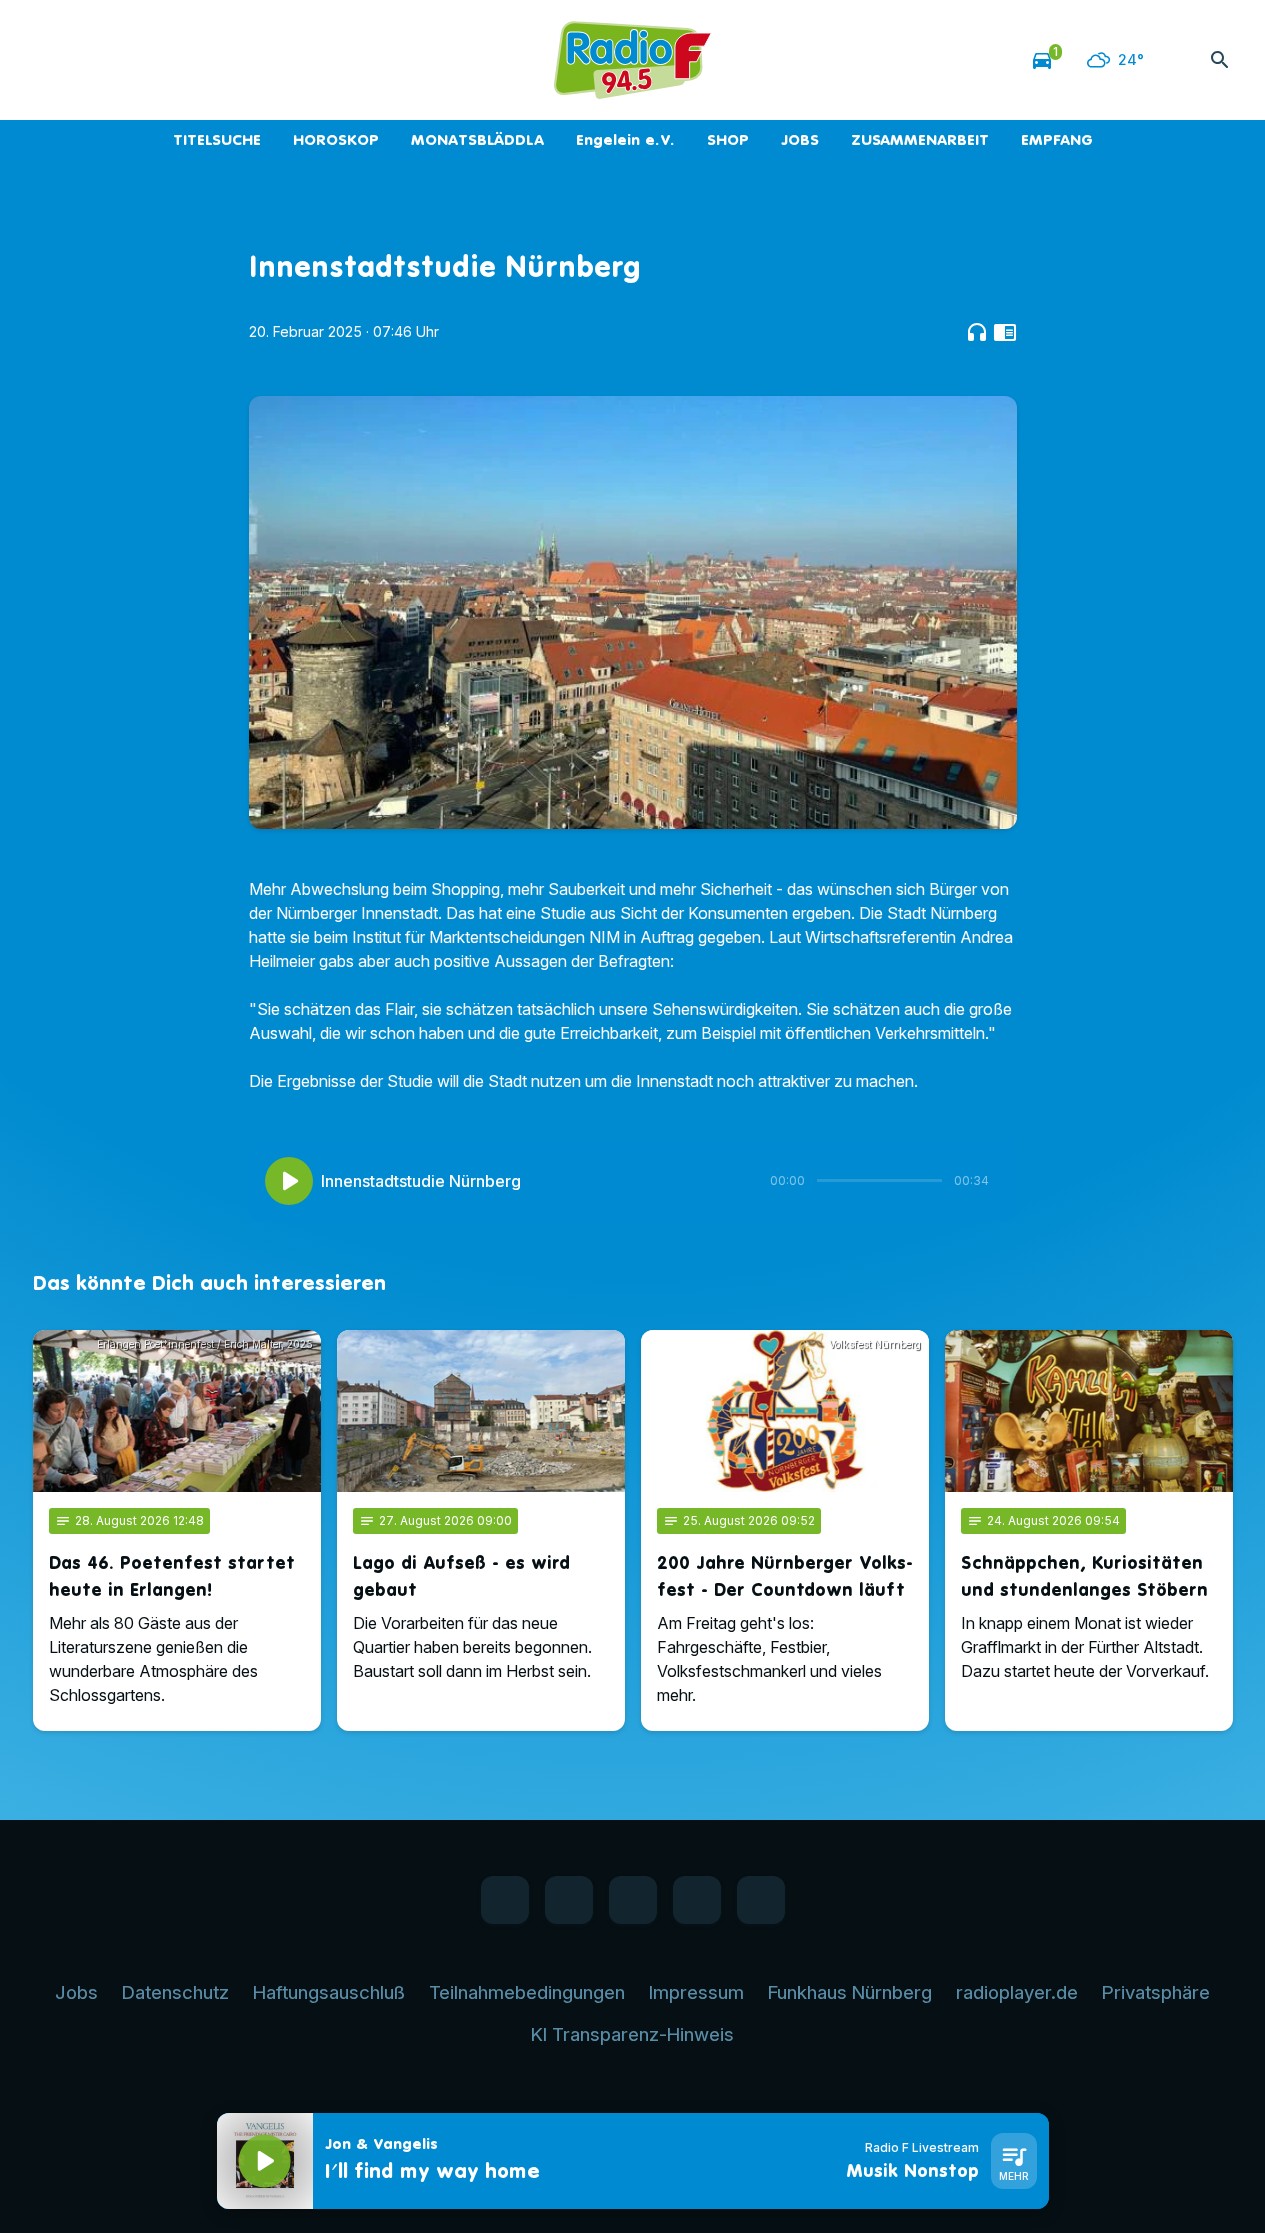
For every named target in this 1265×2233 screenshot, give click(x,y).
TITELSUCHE (217, 139)
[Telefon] (173, 60)
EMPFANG (1057, 139)
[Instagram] (133, 60)
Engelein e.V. (625, 139)
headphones (977, 332)
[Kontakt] (213, 60)
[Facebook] (53, 60)
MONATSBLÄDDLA (477, 139)
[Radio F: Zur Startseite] (633, 60)
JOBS (800, 139)
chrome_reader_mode (1005, 332)
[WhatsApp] (93, 60)
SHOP (728, 139)
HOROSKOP (336, 139)
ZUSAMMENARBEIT (920, 139)
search (1220, 60)
